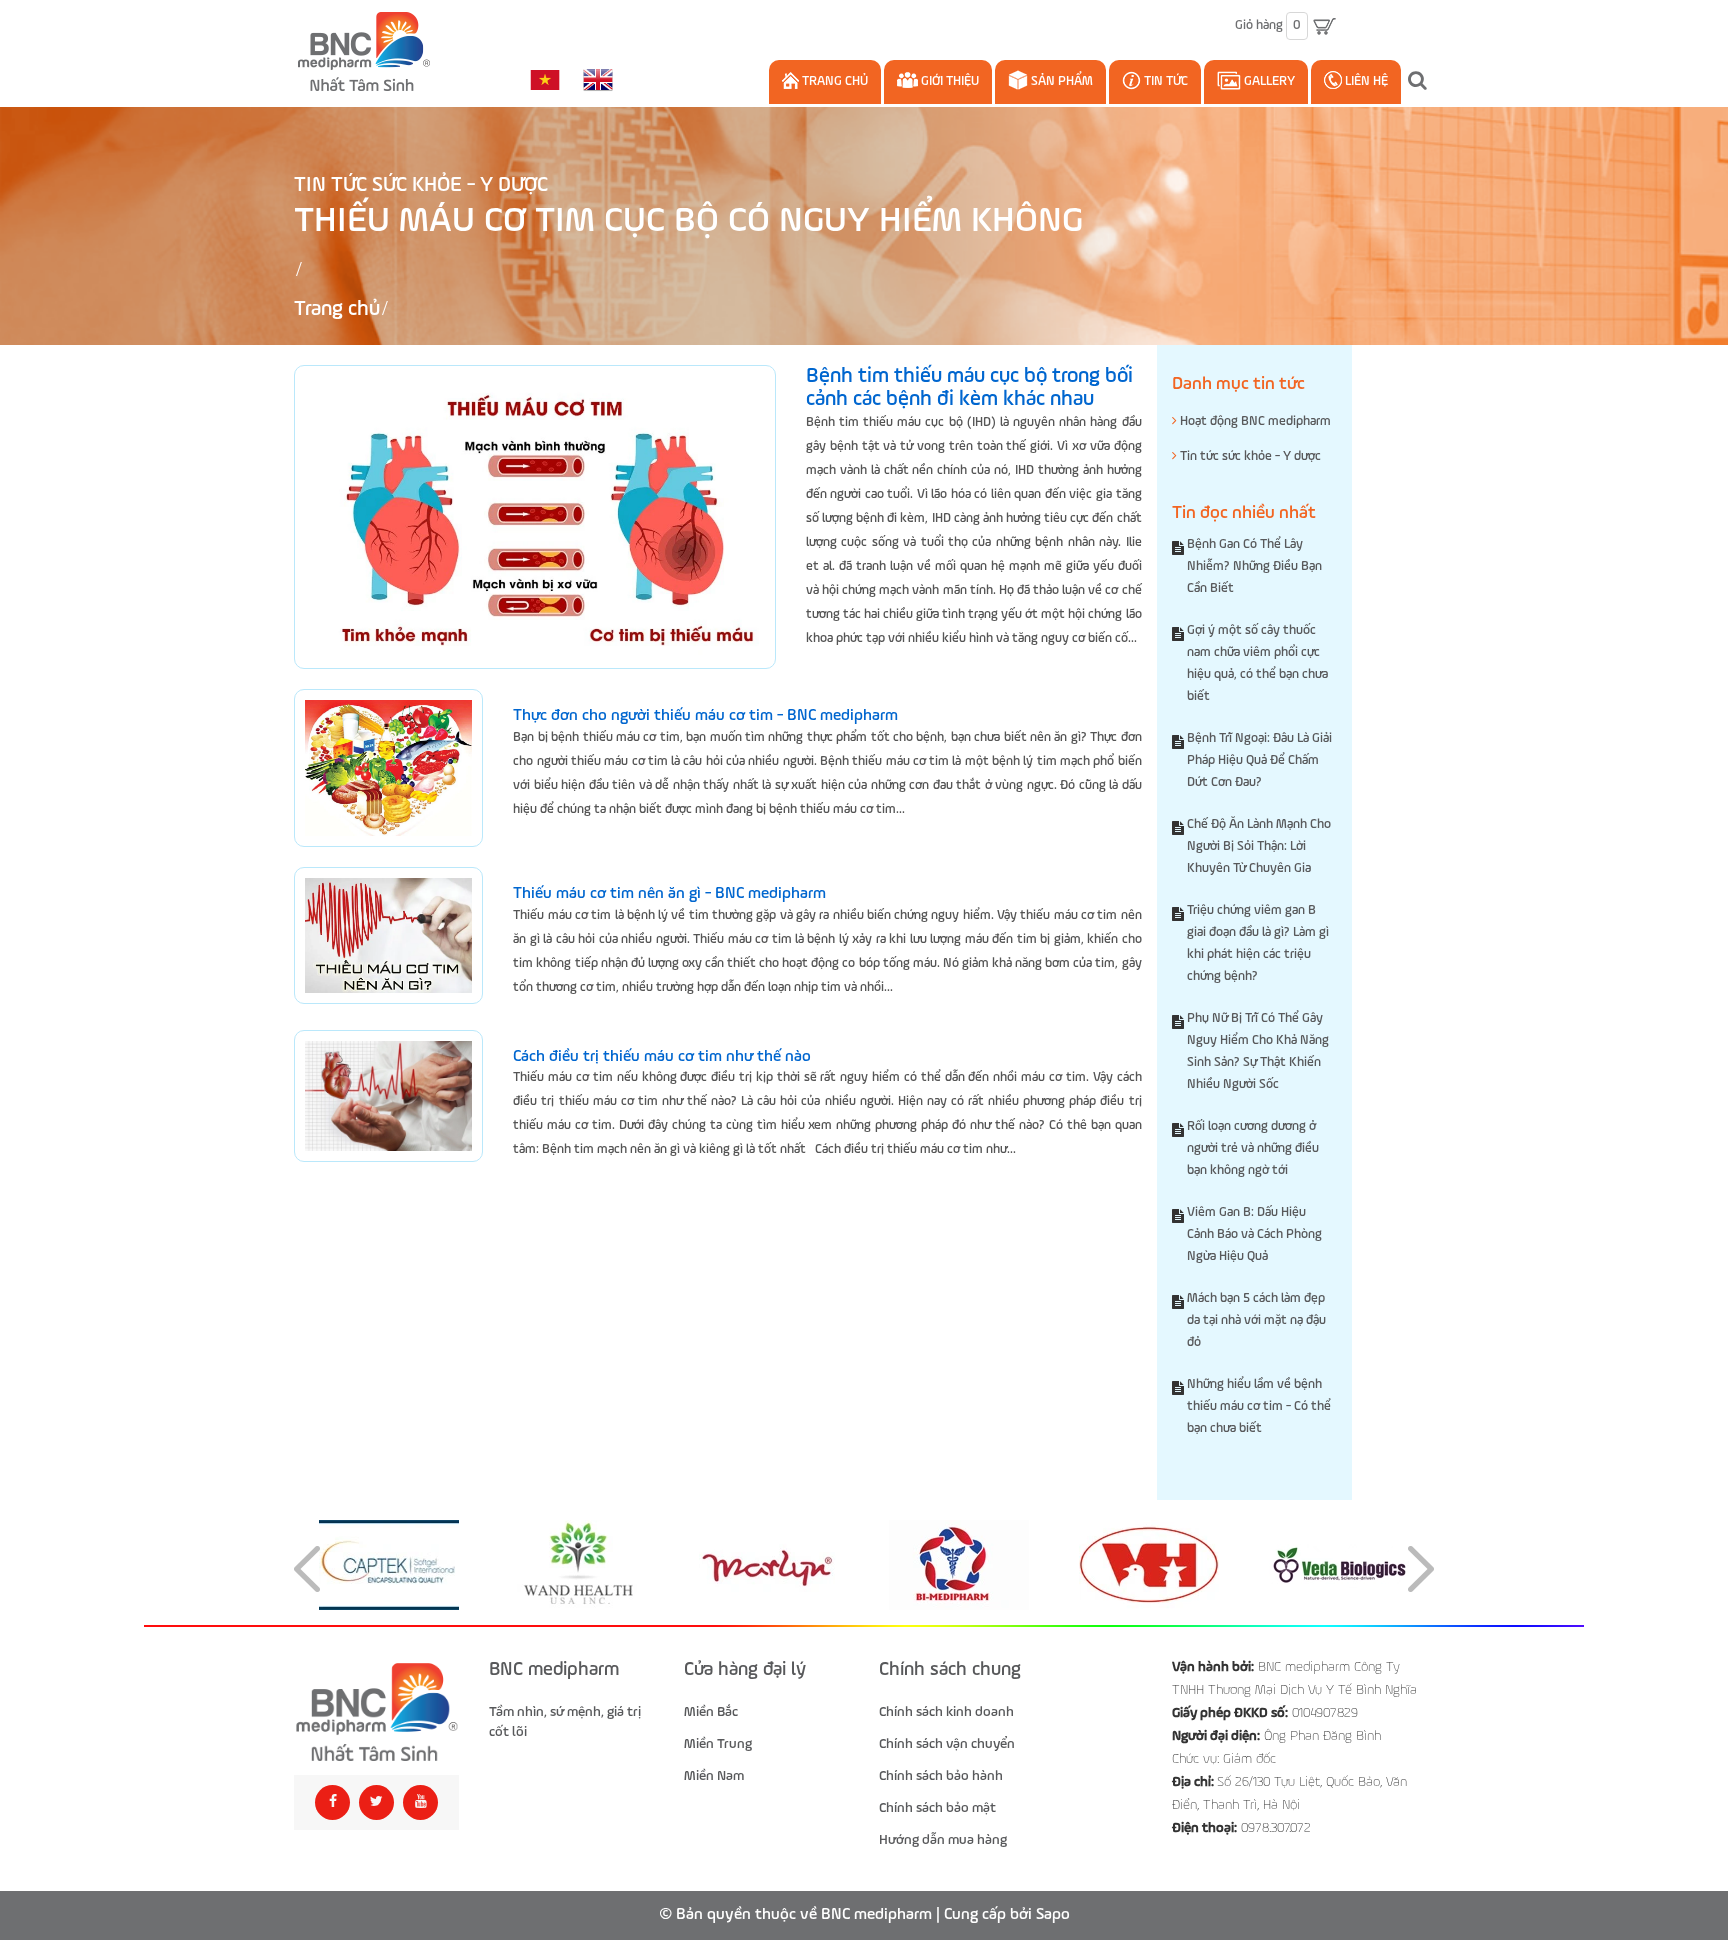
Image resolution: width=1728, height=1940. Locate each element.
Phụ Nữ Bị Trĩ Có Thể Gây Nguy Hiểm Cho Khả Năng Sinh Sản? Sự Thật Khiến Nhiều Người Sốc (1258, 1051)
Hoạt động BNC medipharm (1254, 421)
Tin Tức (1164, 81)
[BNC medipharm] (376, 1712)
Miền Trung (718, 1744)
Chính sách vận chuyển (947, 1744)
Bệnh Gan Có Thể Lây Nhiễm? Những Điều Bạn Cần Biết (1254, 566)
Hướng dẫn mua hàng (943, 1840)
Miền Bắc (711, 1712)
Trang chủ (833, 81)
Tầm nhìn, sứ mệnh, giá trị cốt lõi (565, 1722)
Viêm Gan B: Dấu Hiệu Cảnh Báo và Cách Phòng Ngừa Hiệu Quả (1254, 1234)
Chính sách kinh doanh (946, 1712)
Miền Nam (714, 1776)
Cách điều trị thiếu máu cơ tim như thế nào (662, 1057)
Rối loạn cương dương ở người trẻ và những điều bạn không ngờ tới (1253, 1148)
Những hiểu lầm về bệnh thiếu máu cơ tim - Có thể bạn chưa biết (1259, 1406)
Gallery (1268, 81)
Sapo (1053, 1915)
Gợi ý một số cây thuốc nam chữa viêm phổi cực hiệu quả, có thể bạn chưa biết (1257, 663)
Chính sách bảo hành (941, 1776)
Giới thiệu (948, 81)
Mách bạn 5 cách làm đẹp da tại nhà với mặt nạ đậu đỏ (1256, 1320)
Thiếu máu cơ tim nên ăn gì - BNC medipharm (669, 894)
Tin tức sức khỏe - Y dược (421, 185)
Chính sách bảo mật (937, 1808)
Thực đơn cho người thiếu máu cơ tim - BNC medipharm (705, 716)
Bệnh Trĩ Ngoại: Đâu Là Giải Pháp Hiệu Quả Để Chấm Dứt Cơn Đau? (1259, 760)
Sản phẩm (1060, 81)
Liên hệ (1365, 81)
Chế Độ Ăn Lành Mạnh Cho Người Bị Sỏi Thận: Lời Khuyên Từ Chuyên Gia (1259, 846)
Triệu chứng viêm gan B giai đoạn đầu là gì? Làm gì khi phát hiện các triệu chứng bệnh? (1258, 943)
